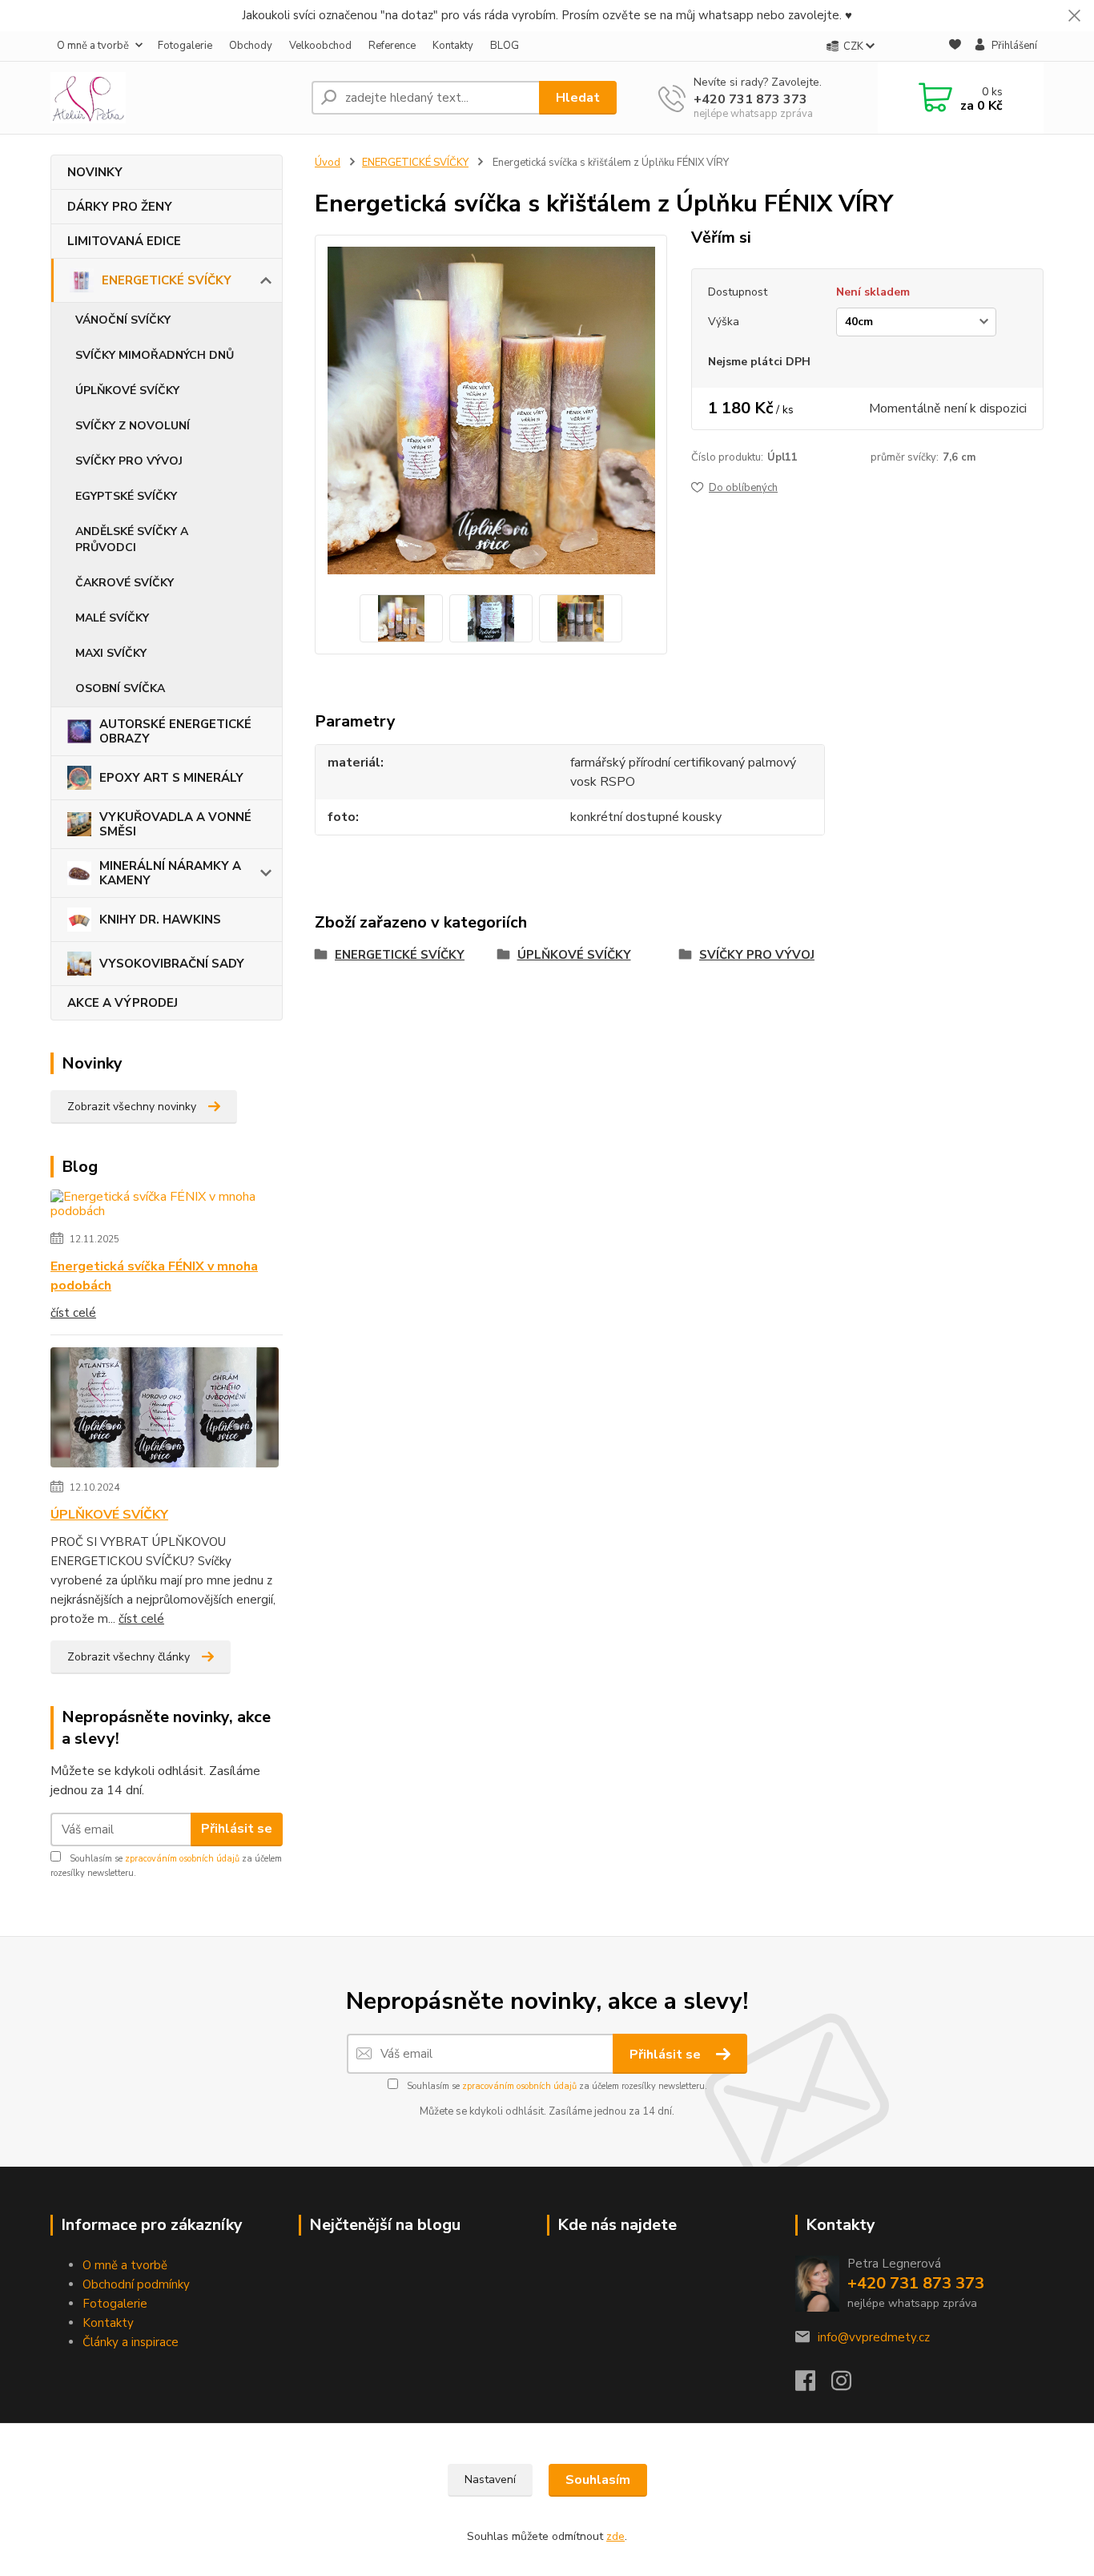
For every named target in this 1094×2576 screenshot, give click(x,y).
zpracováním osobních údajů (182, 1859)
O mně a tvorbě (93, 46)
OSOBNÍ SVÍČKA (120, 688)
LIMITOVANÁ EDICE (124, 241)
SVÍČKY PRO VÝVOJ (129, 461)
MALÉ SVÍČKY (112, 618)
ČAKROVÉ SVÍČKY (125, 583)
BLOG (505, 46)
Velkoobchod (320, 46)
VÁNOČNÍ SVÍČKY (123, 320)
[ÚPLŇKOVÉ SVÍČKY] (165, 1411)
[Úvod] (175, 98)
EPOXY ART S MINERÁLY (171, 778)
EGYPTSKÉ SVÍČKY (126, 496)
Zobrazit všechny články (129, 1657)
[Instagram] (849, 2385)
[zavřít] (1074, 16)
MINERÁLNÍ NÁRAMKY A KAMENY (170, 873)
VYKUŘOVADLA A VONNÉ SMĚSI (175, 824)
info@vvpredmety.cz (874, 2337)
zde (615, 2536)
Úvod (328, 163)
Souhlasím (598, 2480)
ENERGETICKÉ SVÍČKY (167, 280)
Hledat (578, 98)
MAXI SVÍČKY (111, 653)
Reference (392, 46)
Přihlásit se (237, 1829)
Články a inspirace (131, 2342)
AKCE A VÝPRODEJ (123, 1003)
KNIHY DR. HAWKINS (160, 920)
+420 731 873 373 (750, 99)
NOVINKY (95, 172)
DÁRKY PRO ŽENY (120, 207)
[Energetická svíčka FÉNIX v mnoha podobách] (167, 1207)
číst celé (73, 1313)
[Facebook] (813, 2385)
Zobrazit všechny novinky (132, 1107)
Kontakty (453, 46)
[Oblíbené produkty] (955, 47)
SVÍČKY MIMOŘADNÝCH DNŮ (155, 355)
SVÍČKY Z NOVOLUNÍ (133, 426)
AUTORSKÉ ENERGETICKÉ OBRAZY (175, 731)
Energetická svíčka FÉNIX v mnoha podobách (154, 1276)
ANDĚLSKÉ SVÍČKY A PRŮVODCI (132, 539)
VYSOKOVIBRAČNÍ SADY (172, 964)
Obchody (251, 46)
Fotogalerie (185, 46)
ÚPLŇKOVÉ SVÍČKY (127, 390)
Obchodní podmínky (136, 2284)
